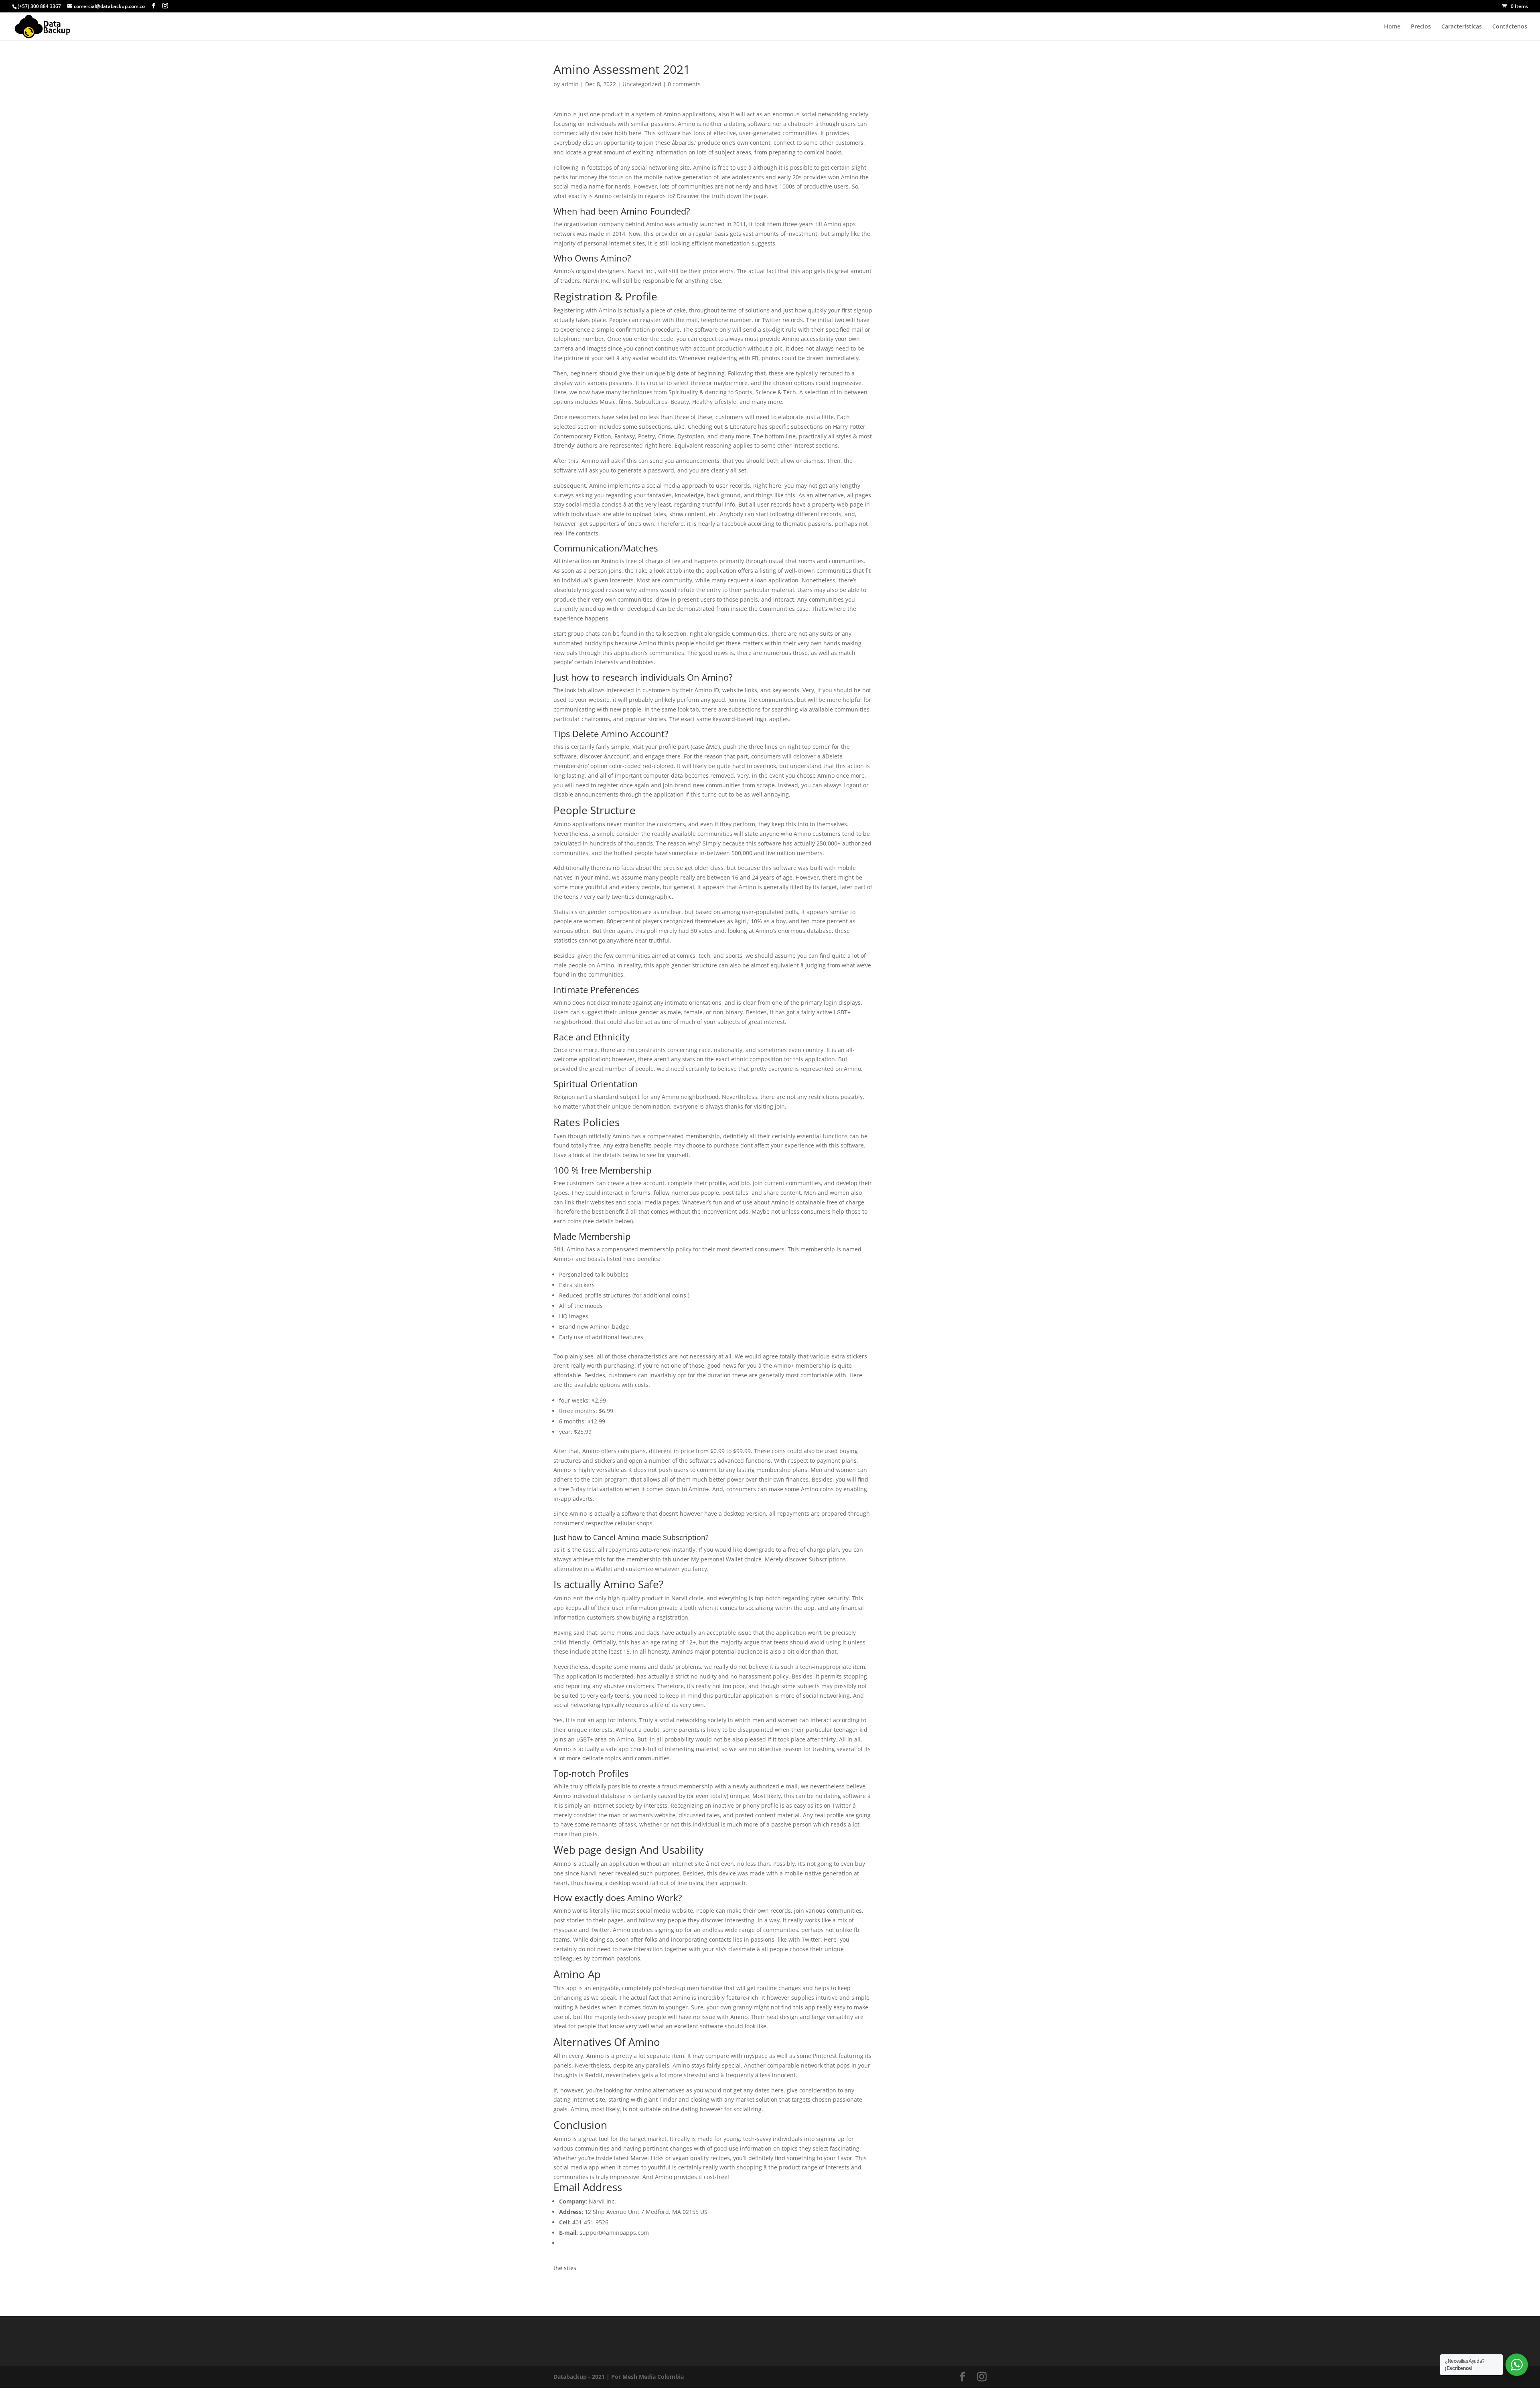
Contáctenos (1510, 27)
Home (1392, 27)
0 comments (684, 84)
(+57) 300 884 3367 (39, 6)
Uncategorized (642, 84)
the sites (565, 2268)
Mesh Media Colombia (653, 2377)
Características (1462, 27)
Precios (1421, 27)
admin (570, 84)
